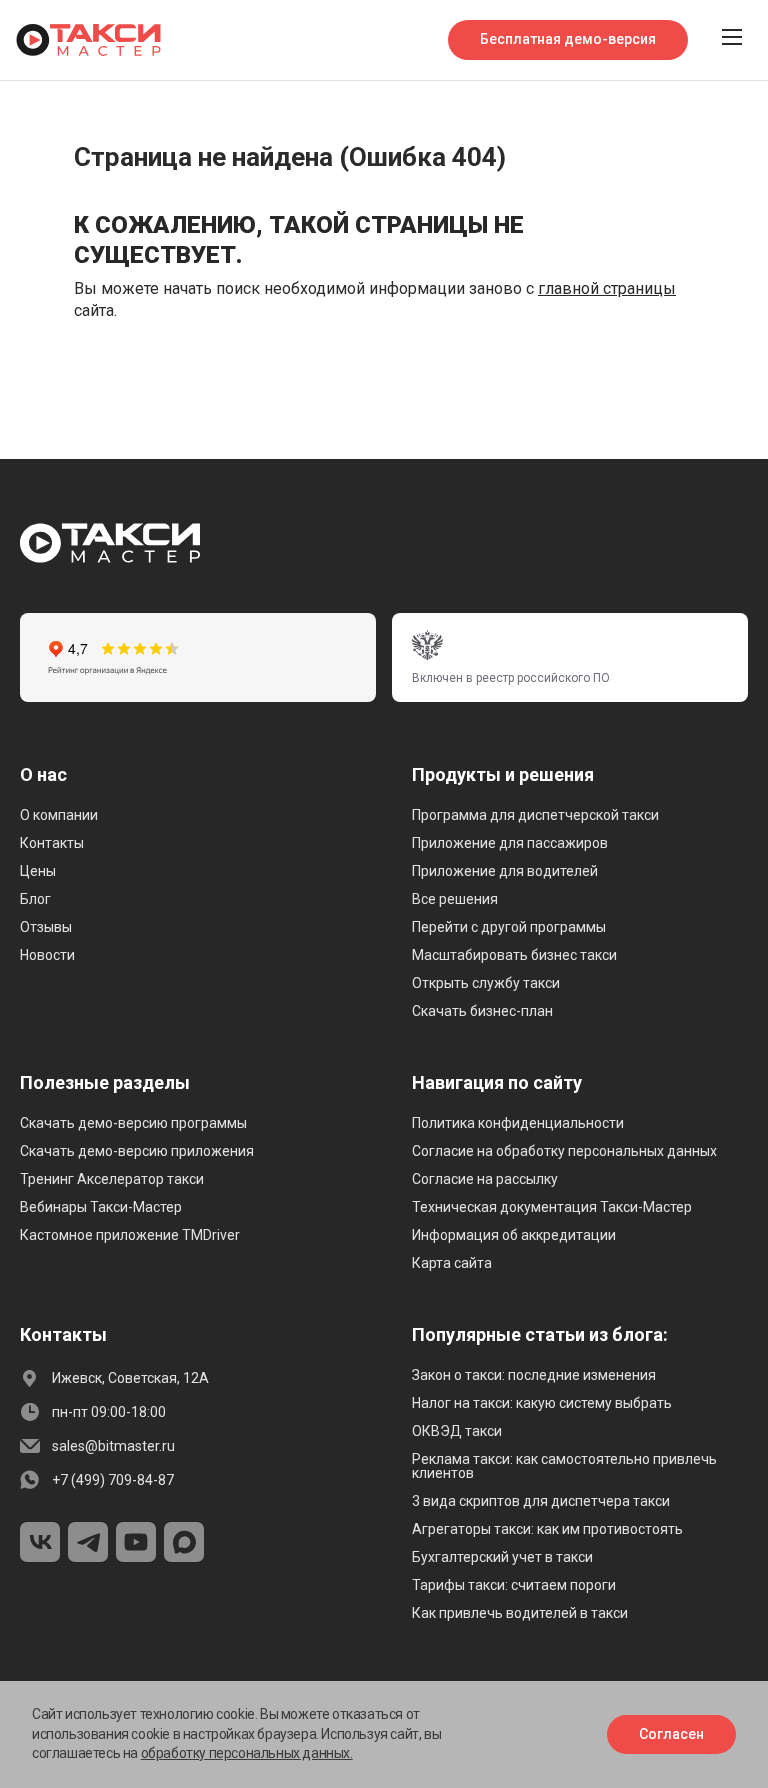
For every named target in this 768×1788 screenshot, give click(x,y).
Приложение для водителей (505, 871)
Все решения (455, 899)
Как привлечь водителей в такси (520, 1613)
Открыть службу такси (486, 983)
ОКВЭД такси (457, 1431)
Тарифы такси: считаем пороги (514, 1585)
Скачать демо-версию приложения (137, 1151)
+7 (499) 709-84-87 (113, 1480)
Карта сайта (452, 1263)
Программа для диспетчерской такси (535, 815)
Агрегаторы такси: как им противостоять (547, 1529)
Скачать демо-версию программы (133, 1123)
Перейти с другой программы (509, 927)
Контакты (52, 843)
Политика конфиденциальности (518, 1123)
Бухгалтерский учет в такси (502, 1557)
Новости (47, 955)
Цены (38, 871)
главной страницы (607, 288)
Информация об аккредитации (514, 1235)
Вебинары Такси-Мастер (101, 1207)
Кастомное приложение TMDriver (130, 1235)
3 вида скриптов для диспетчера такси (541, 1501)
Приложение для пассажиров (510, 843)
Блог (35, 899)
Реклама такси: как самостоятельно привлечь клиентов (564, 1466)
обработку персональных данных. (247, 1753)
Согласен (671, 1734)
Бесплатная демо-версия (568, 39)
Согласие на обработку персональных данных (564, 1151)
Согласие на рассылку (485, 1179)
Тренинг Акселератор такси (112, 1179)
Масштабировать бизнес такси (514, 955)
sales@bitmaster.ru (113, 1446)
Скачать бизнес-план (482, 1011)
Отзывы (46, 927)
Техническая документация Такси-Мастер (552, 1207)
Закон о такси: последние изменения (534, 1375)
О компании (59, 815)
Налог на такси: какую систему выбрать (542, 1403)
